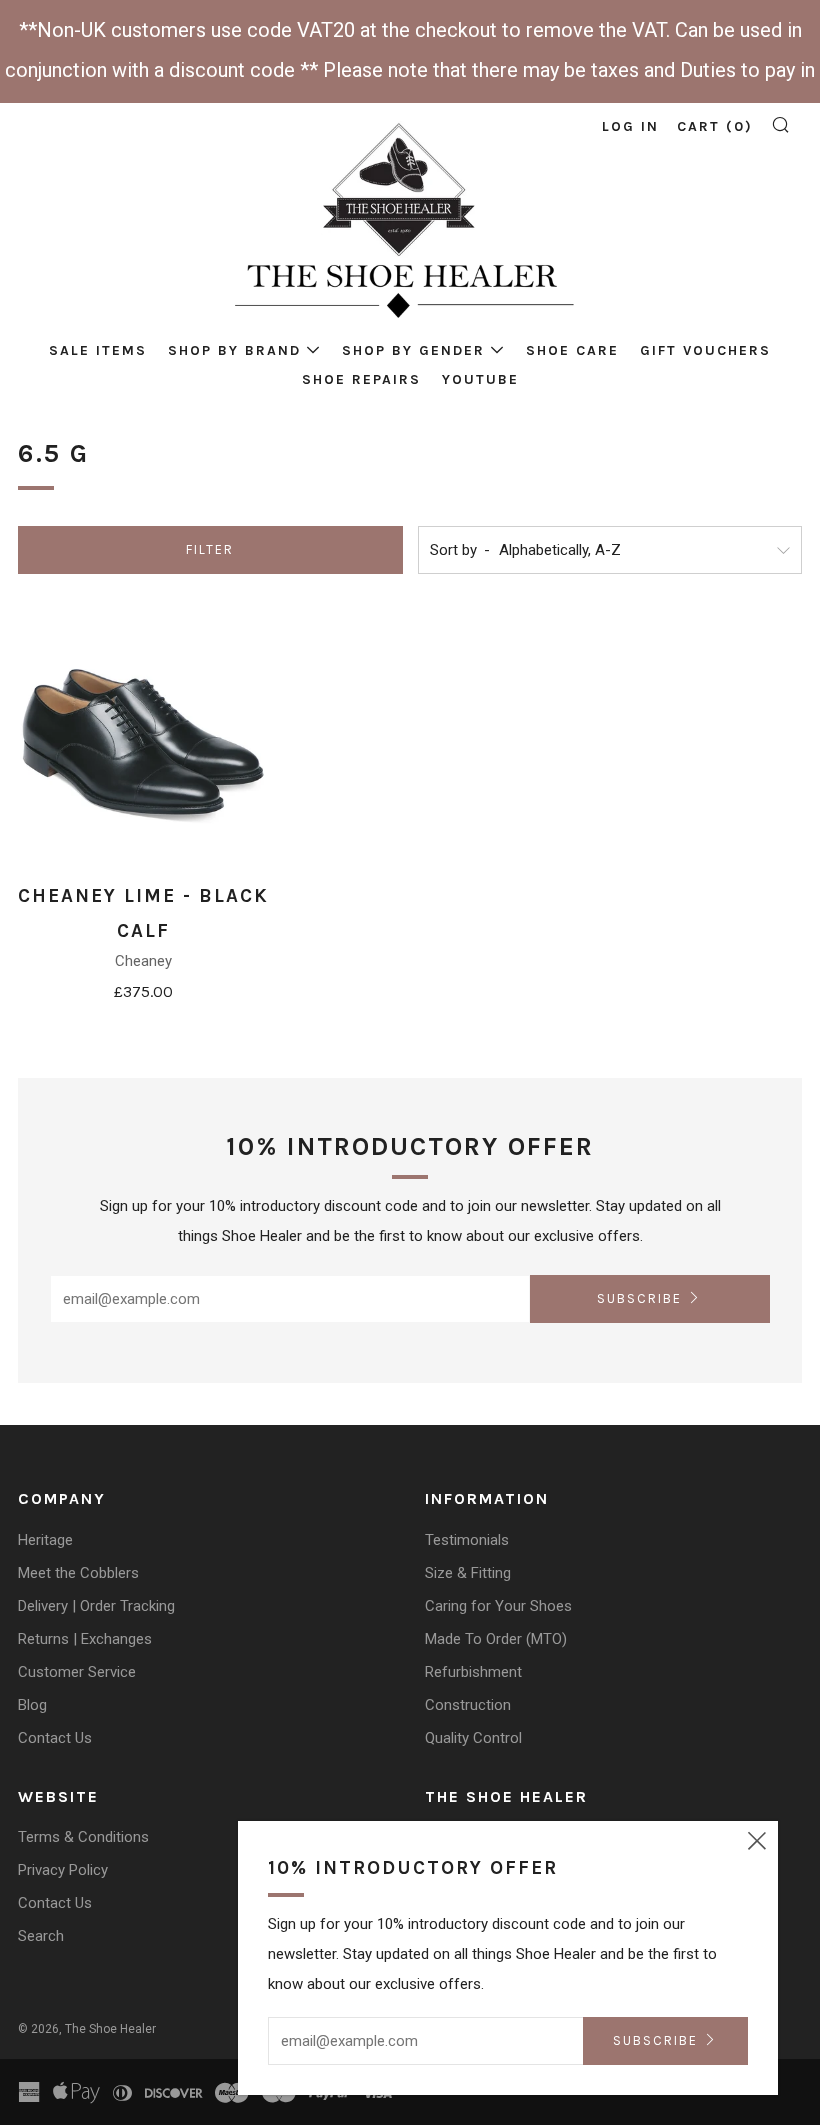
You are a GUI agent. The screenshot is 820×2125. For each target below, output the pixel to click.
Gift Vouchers (705, 350)
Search (41, 1936)
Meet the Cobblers (78, 1573)
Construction (468, 1705)
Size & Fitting (468, 1573)
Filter (210, 549)
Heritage (45, 1540)
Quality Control (473, 1738)
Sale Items (98, 350)
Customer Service (77, 1672)
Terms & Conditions (83, 1837)
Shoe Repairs (361, 379)
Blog (32, 1705)
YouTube (480, 379)
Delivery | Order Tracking (96, 1606)
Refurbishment (473, 1672)
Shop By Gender (413, 350)
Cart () (715, 126)
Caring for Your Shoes (498, 1606)
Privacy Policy (63, 1870)
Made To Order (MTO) (496, 1639)
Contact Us (55, 1738)
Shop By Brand (234, 350)
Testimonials (467, 1540)
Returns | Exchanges (85, 1639)
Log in (630, 126)
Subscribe (639, 1298)
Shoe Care (572, 350)
